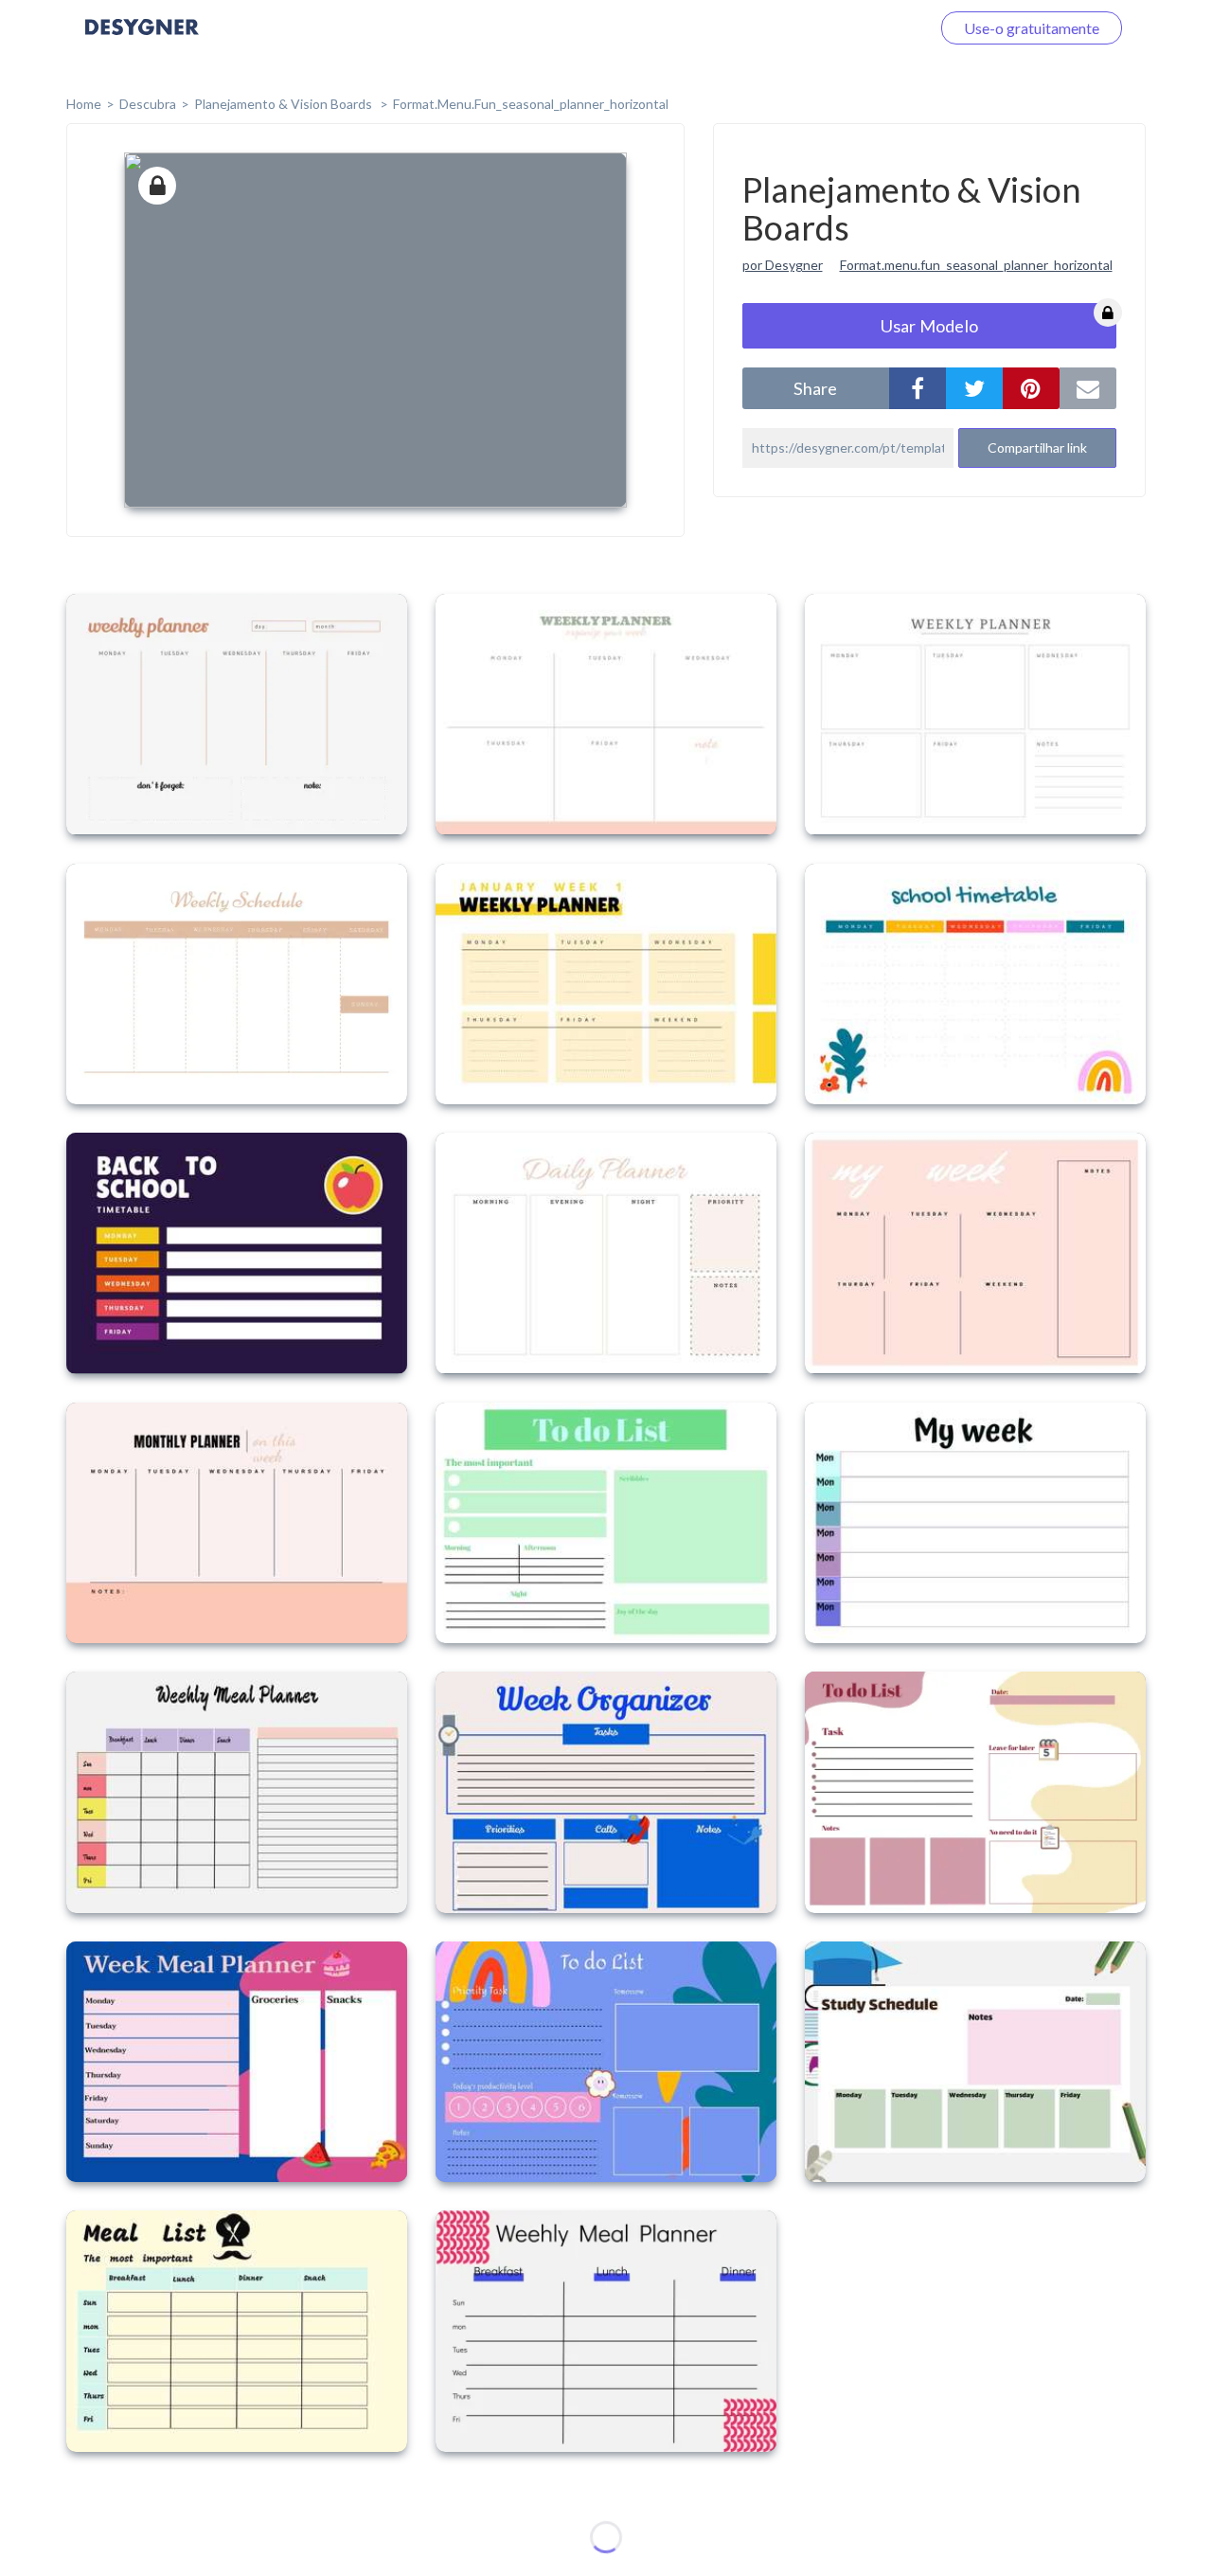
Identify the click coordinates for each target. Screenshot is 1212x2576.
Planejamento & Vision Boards (285, 104)
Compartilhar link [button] (1037, 447)
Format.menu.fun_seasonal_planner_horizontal (976, 265)
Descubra (148, 104)
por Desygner (783, 265)
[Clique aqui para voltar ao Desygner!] (142, 40)
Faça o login (869, 28)
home (84, 104)
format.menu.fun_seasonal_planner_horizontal (531, 104)
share (815, 388)
